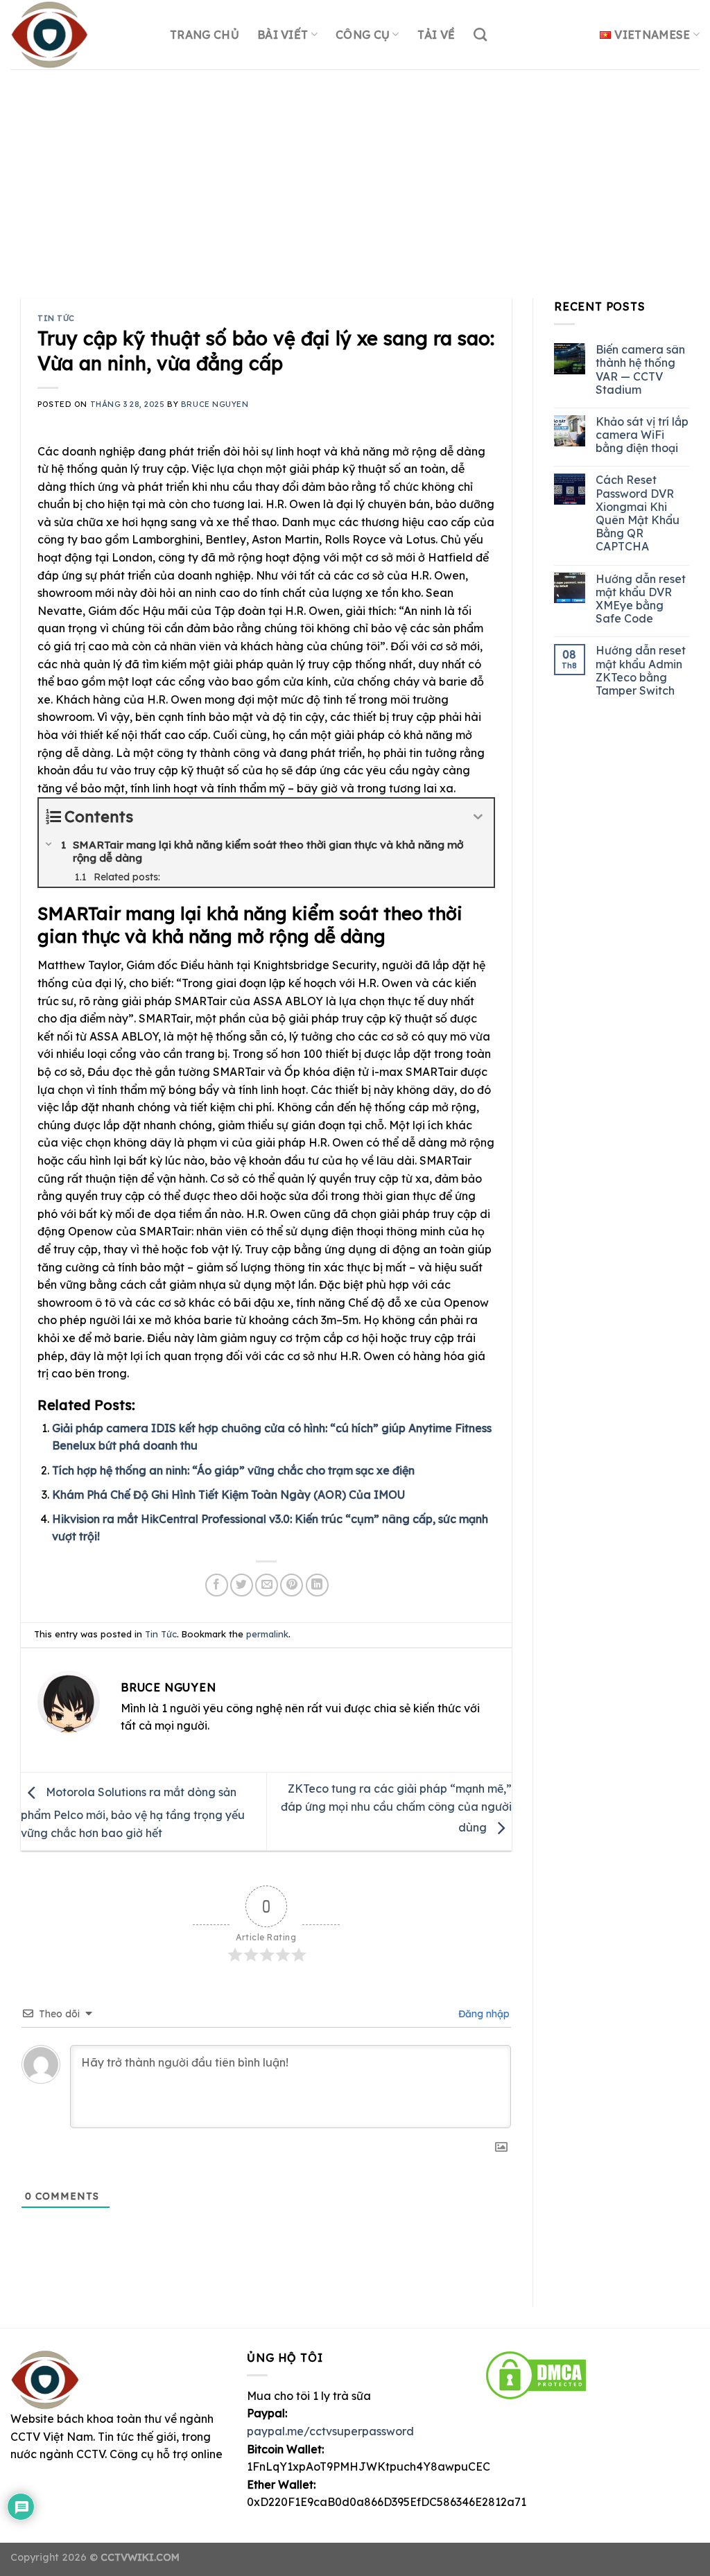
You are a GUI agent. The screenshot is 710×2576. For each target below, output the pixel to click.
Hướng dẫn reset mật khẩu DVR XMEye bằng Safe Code (641, 599)
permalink (267, 1634)
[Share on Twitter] (242, 1585)
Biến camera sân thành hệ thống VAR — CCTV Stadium (640, 370)
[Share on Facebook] (217, 1585)
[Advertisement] (355, 173)
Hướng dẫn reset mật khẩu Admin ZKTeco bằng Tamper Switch (641, 671)
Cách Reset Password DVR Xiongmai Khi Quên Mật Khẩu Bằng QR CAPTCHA (638, 513)
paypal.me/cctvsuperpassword (330, 2431)
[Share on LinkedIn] (317, 1585)
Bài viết (283, 35)
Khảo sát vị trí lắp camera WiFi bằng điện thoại (642, 435)
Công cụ (363, 35)
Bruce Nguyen (215, 404)
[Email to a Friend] (267, 1585)
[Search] (480, 34)
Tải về (436, 35)
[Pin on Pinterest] (292, 1585)
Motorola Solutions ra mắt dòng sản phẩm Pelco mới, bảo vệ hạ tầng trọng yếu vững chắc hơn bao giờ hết (133, 1812)
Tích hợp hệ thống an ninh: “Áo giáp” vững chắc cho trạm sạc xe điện (233, 1470)
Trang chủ (205, 35)
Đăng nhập (483, 2014)
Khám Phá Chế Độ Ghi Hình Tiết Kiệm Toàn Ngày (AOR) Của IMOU (228, 1495)
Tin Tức (56, 318)
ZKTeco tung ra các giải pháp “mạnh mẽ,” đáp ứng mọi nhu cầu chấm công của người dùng (396, 1808)
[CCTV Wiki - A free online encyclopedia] (80, 35)
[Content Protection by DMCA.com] (536, 2374)
